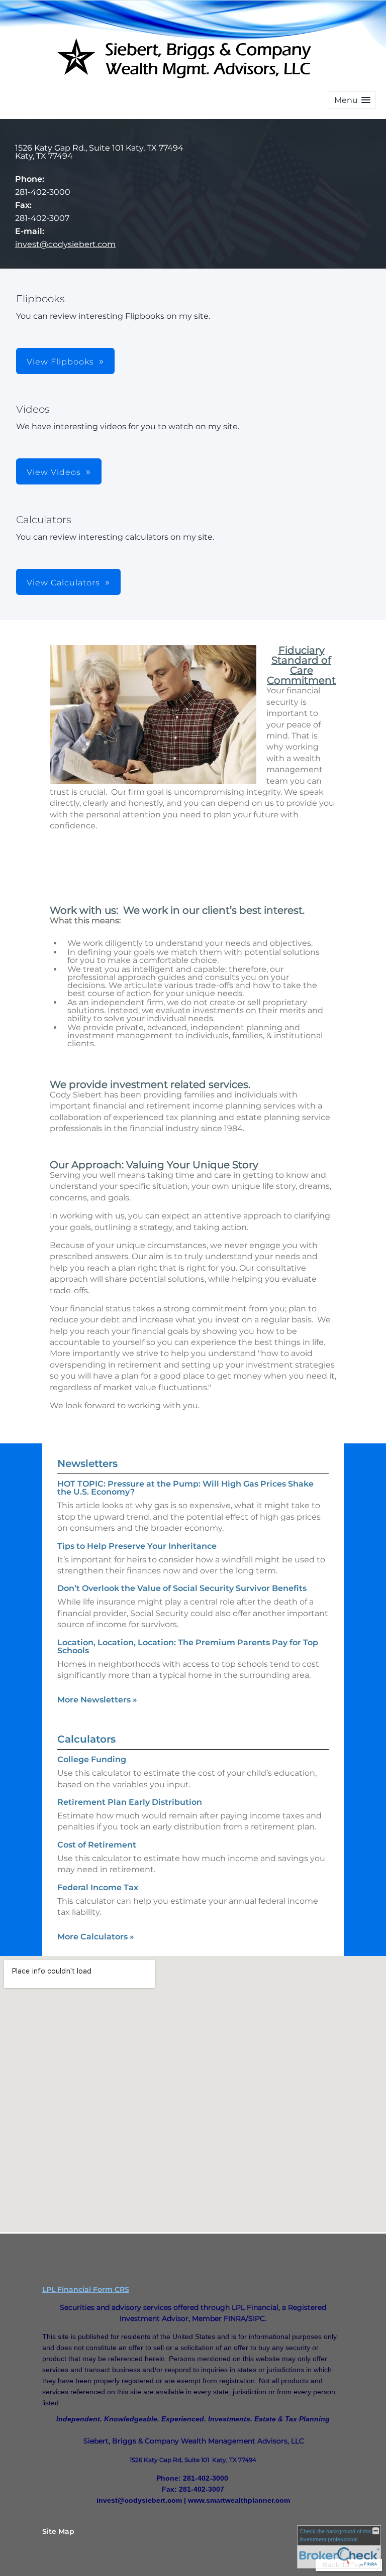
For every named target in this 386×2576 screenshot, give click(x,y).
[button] (352, 100)
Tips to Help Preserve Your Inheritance (137, 1546)
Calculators (86, 1739)
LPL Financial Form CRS (86, 2289)
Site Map (58, 2531)
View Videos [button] (54, 472)
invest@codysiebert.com (65, 244)
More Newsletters (97, 1700)
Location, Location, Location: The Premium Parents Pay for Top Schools (188, 1646)
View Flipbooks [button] (60, 362)
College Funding (92, 1759)
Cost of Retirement (97, 1845)
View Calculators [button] (63, 583)
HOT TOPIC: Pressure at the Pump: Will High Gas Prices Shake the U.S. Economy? (185, 1488)
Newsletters (87, 1463)
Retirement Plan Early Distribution (130, 1802)
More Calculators (96, 1937)
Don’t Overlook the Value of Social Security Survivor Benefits (182, 1588)
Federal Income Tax (98, 1887)
